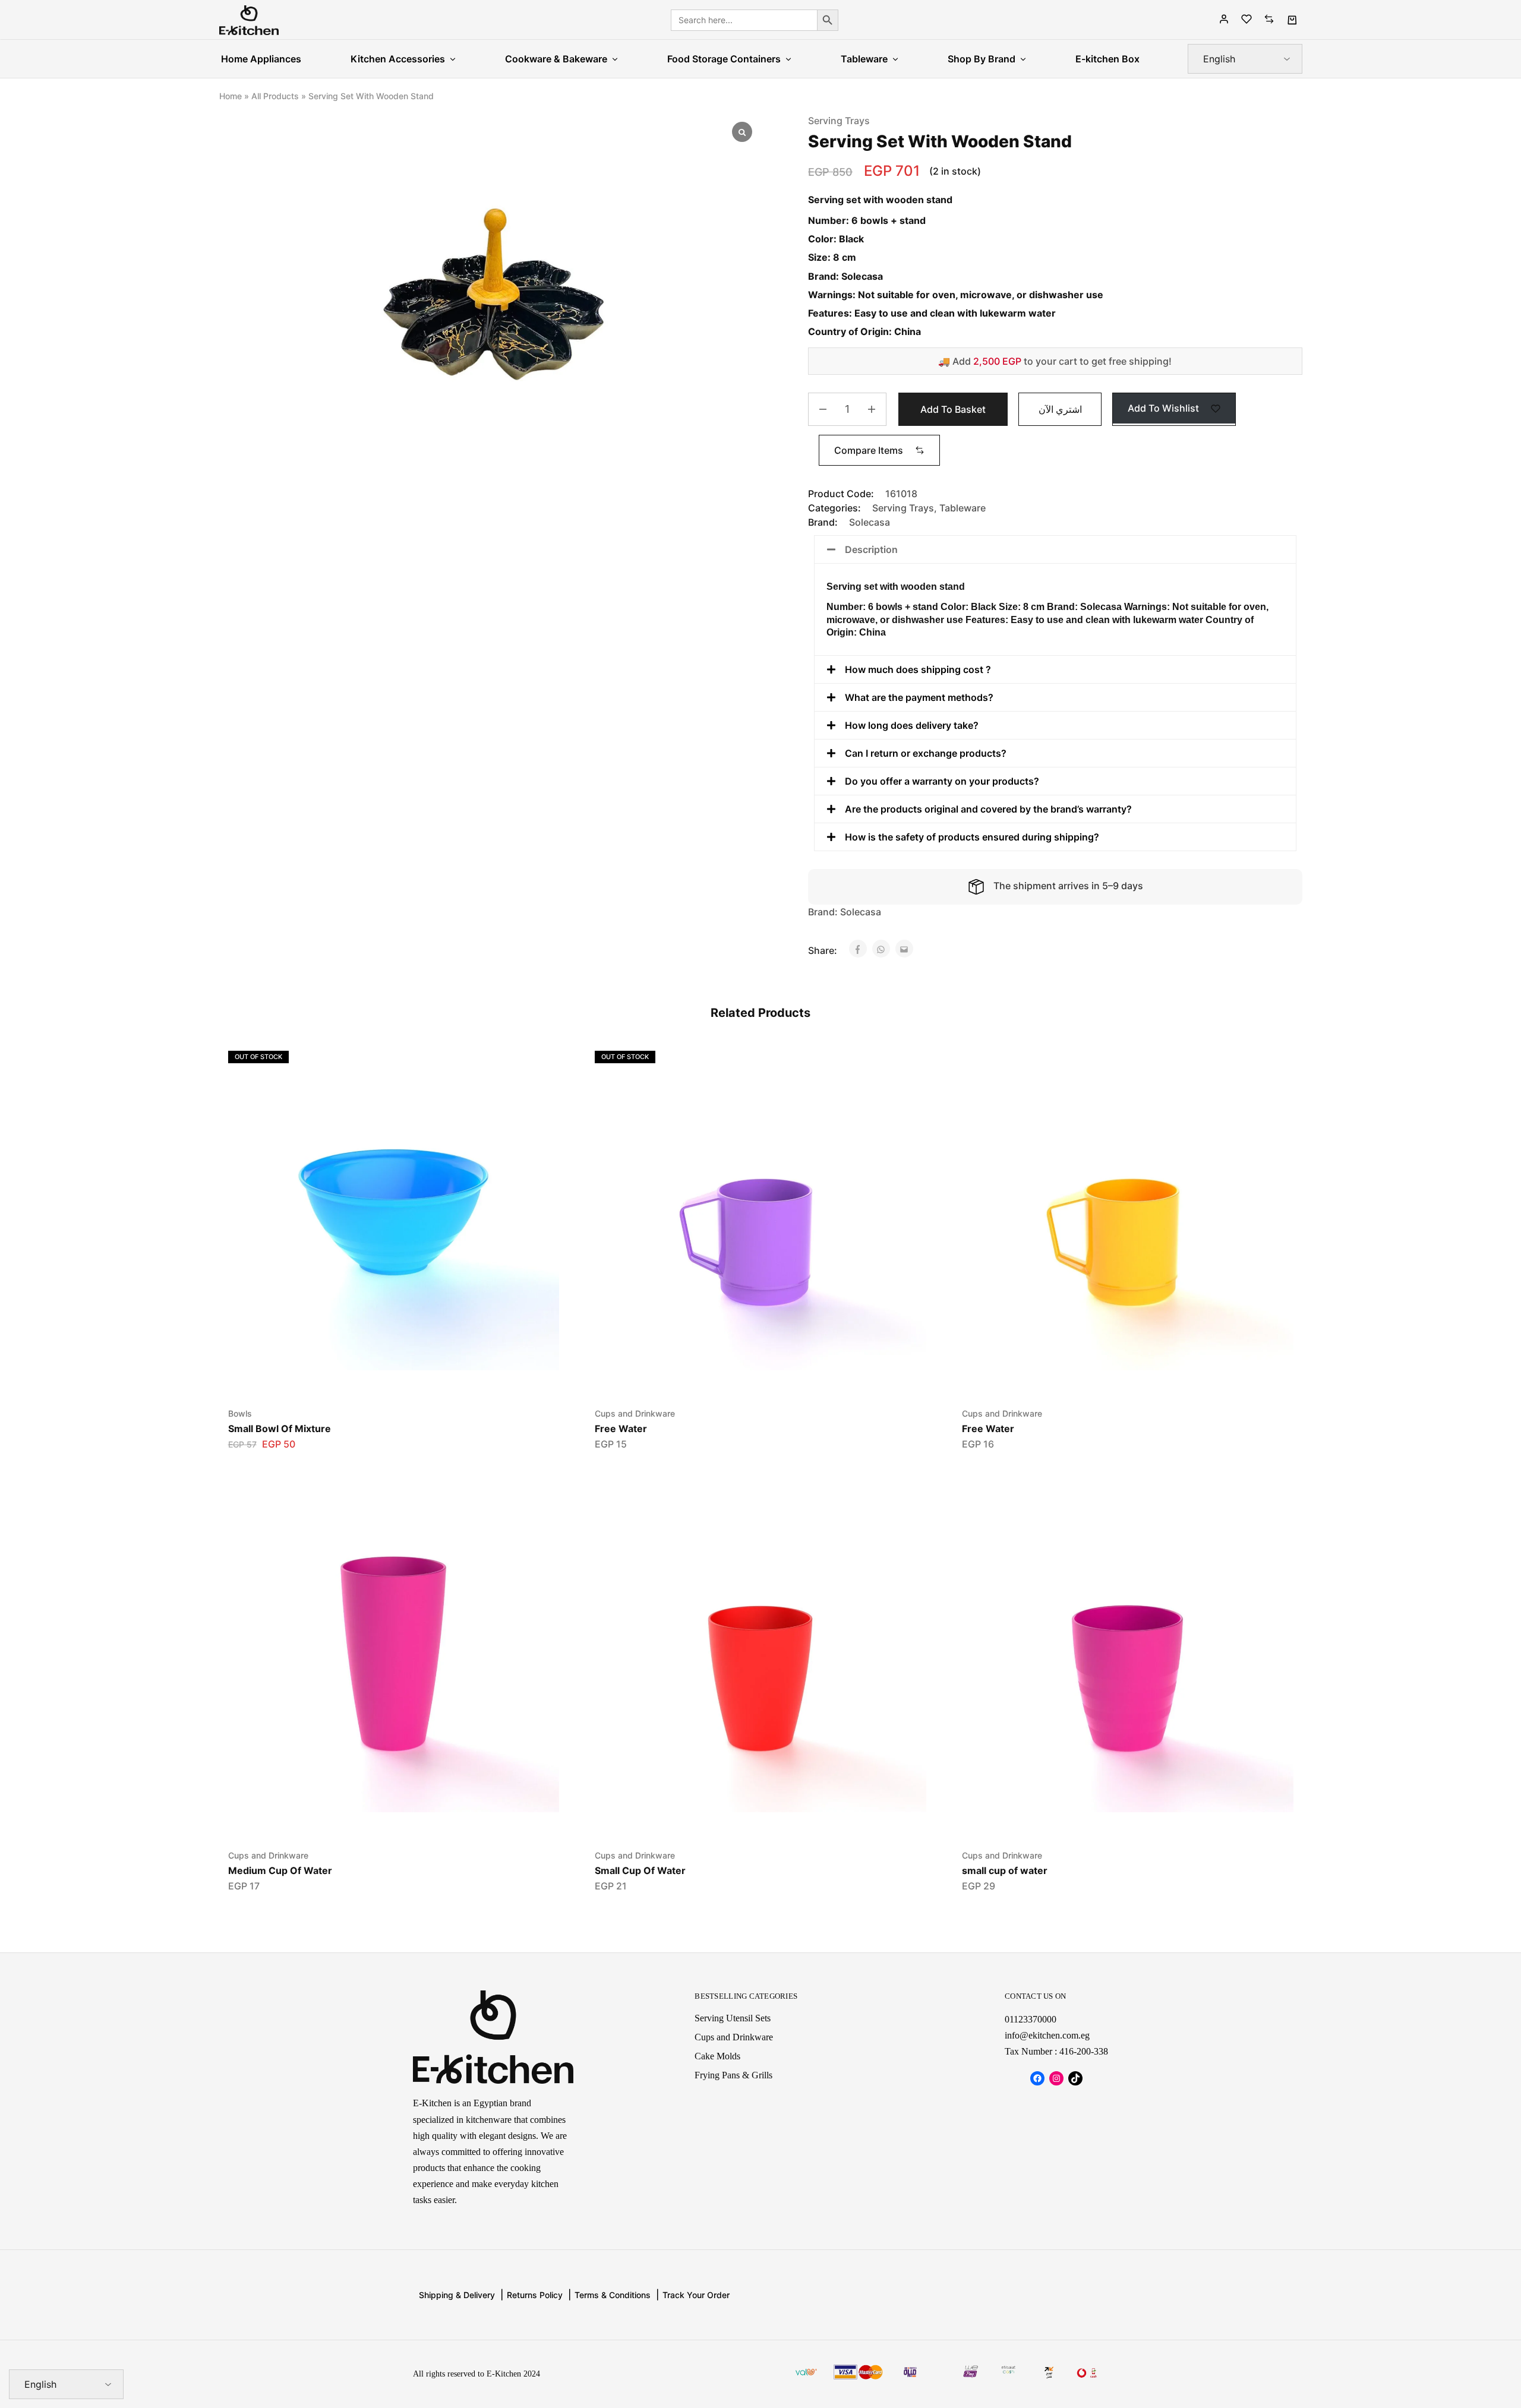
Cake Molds (717, 2056)
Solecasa (870, 522)
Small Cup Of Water (640, 1870)
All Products (275, 96)
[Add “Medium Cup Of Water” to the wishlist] (379, 1818)
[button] (879, 450)
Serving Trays (839, 121)
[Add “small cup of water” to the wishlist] (1113, 1818)
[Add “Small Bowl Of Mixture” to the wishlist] (379, 1376)
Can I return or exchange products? (926, 753)
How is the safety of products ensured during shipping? (972, 837)
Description (871, 549)
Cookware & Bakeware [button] (556, 59)
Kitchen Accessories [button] (398, 59)
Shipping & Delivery (457, 2295)
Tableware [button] (864, 59)
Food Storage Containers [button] (724, 59)
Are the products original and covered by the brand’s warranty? (988, 809)
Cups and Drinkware (635, 1413)
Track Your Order (696, 2295)
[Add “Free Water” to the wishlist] (746, 1376)
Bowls (240, 1413)
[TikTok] (1075, 2078)
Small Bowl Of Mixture (280, 1429)
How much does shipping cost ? (918, 669)
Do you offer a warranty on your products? (942, 781)
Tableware (963, 508)
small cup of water (1005, 1870)
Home (231, 96)
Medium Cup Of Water (280, 1870)
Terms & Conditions (613, 2295)
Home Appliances (261, 59)
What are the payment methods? (919, 697)
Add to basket (953, 409)
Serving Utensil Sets (733, 2018)
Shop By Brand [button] (982, 59)
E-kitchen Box (1107, 59)
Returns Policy (535, 2295)
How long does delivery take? (912, 725)
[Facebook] (1037, 2078)
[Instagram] (1056, 2078)
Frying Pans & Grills (733, 2075)
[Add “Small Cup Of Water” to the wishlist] (746, 1818)
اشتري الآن (1060, 409)
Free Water (621, 1429)
